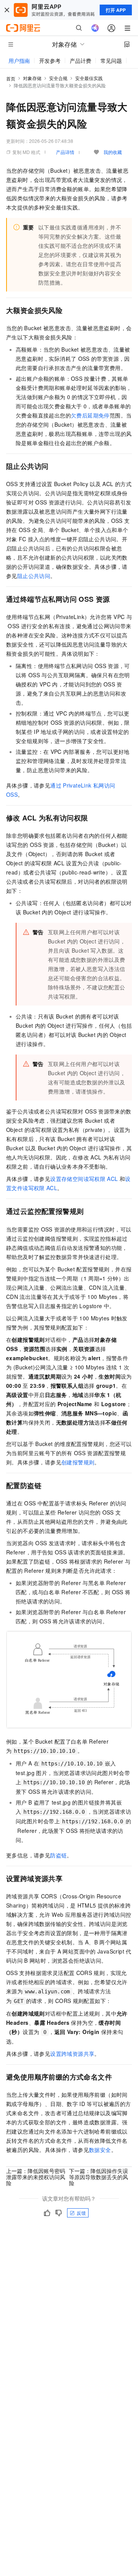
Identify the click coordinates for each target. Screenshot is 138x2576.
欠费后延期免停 (90, 415)
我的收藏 (113, 152)
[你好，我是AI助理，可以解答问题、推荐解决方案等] (95, 28)
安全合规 (58, 78)
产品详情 (65, 152)
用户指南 (19, 61)
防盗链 (58, 1855)
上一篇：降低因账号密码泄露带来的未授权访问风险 (36, 2177)
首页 (11, 78)
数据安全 (100, 2150)
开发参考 (50, 61)
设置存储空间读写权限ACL (84, 1179)
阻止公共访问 (34, 576)
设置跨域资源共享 (72, 2054)
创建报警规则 (78, 1462)
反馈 (81, 2213)
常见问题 (111, 61)
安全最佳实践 (89, 78)
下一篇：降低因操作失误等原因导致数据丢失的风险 (99, 2177)
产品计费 (80, 61)
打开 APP (116, 10)
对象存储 (32, 78)
